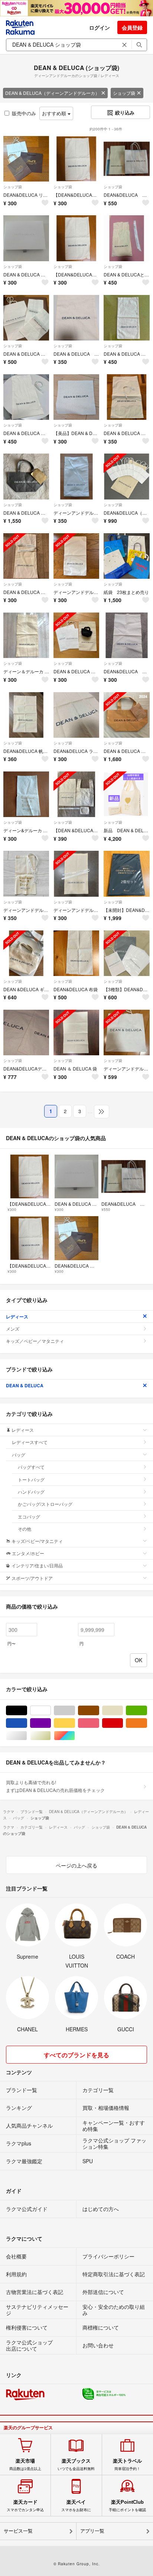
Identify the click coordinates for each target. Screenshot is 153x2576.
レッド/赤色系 (123, 1723)
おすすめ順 (55, 113)
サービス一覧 (18, 2531)
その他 (25, 1529)
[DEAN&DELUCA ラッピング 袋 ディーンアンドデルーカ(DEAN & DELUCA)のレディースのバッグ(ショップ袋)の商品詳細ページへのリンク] (76, 715)
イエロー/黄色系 (75, 1723)
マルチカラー (75, 1736)
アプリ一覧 (92, 2531)
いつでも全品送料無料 (76, 2464)
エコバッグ (29, 1516)
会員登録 (132, 27)
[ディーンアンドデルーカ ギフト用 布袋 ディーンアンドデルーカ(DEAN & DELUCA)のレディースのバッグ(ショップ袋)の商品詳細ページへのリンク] (76, 476)
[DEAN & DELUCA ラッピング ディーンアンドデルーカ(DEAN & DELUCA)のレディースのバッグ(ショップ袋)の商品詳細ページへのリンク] (26, 556)
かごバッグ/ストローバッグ (45, 1504)
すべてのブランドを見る (76, 2055)
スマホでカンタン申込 (25, 2506)
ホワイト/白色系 (51, 1711)
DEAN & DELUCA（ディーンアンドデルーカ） (52, 93)
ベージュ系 (123, 1711)
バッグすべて (31, 1467)
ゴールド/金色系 (51, 1736)
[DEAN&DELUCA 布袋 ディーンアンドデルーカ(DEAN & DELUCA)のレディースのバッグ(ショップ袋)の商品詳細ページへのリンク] (76, 953)
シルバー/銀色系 (27, 1736)
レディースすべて (30, 1442)
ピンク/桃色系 (99, 1723)
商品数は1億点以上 (25, 2464)
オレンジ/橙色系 (147, 1723)
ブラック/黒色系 (27, 1711)
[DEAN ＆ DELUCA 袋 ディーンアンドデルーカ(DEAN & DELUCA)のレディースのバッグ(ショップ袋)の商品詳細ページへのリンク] (76, 1033)
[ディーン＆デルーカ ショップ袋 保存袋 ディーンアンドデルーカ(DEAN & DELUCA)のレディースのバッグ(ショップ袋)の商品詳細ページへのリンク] (26, 635)
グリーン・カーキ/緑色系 (147, 1711)
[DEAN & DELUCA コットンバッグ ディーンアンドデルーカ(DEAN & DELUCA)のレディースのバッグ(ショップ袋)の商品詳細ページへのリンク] (126, 318)
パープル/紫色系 (51, 1723)
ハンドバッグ (31, 1492)
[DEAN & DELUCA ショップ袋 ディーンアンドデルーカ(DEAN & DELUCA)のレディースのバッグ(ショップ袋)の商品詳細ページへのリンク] (126, 397)
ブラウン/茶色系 (99, 1711)
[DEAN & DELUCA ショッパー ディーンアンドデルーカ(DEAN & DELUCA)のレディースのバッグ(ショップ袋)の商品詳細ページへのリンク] (76, 635)
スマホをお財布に (76, 2506)
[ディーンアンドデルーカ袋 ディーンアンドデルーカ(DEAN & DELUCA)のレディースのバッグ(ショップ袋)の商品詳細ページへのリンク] (126, 1033)
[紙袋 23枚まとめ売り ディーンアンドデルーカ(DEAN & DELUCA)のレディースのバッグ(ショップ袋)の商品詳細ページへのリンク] (126, 556)
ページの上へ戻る (76, 1865)
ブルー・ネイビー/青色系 (27, 1723)
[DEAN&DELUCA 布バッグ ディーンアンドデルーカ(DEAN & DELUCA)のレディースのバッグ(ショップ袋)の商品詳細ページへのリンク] (126, 635)
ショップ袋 (124, 93)
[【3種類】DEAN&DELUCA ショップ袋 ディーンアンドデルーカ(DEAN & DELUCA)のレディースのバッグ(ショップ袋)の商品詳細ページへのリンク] (126, 953)
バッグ (19, 1455)
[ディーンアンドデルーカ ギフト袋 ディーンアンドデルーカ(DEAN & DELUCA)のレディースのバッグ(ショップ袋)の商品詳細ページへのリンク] (26, 874)
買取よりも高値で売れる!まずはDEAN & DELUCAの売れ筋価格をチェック (55, 1786)
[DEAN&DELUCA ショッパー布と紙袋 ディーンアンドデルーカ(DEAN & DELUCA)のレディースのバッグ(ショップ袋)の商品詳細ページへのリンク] (126, 159)
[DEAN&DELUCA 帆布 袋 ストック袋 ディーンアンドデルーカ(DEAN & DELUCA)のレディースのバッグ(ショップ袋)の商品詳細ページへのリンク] (26, 715)
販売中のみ (24, 113)
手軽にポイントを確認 (127, 2506)
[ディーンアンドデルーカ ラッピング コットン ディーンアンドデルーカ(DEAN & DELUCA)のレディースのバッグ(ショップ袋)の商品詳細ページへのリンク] (76, 556)
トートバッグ (31, 1479)
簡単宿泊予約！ (127, 2464)
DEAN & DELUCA (25, 1385)
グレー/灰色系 (75, 1711)
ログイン (100, 27)
